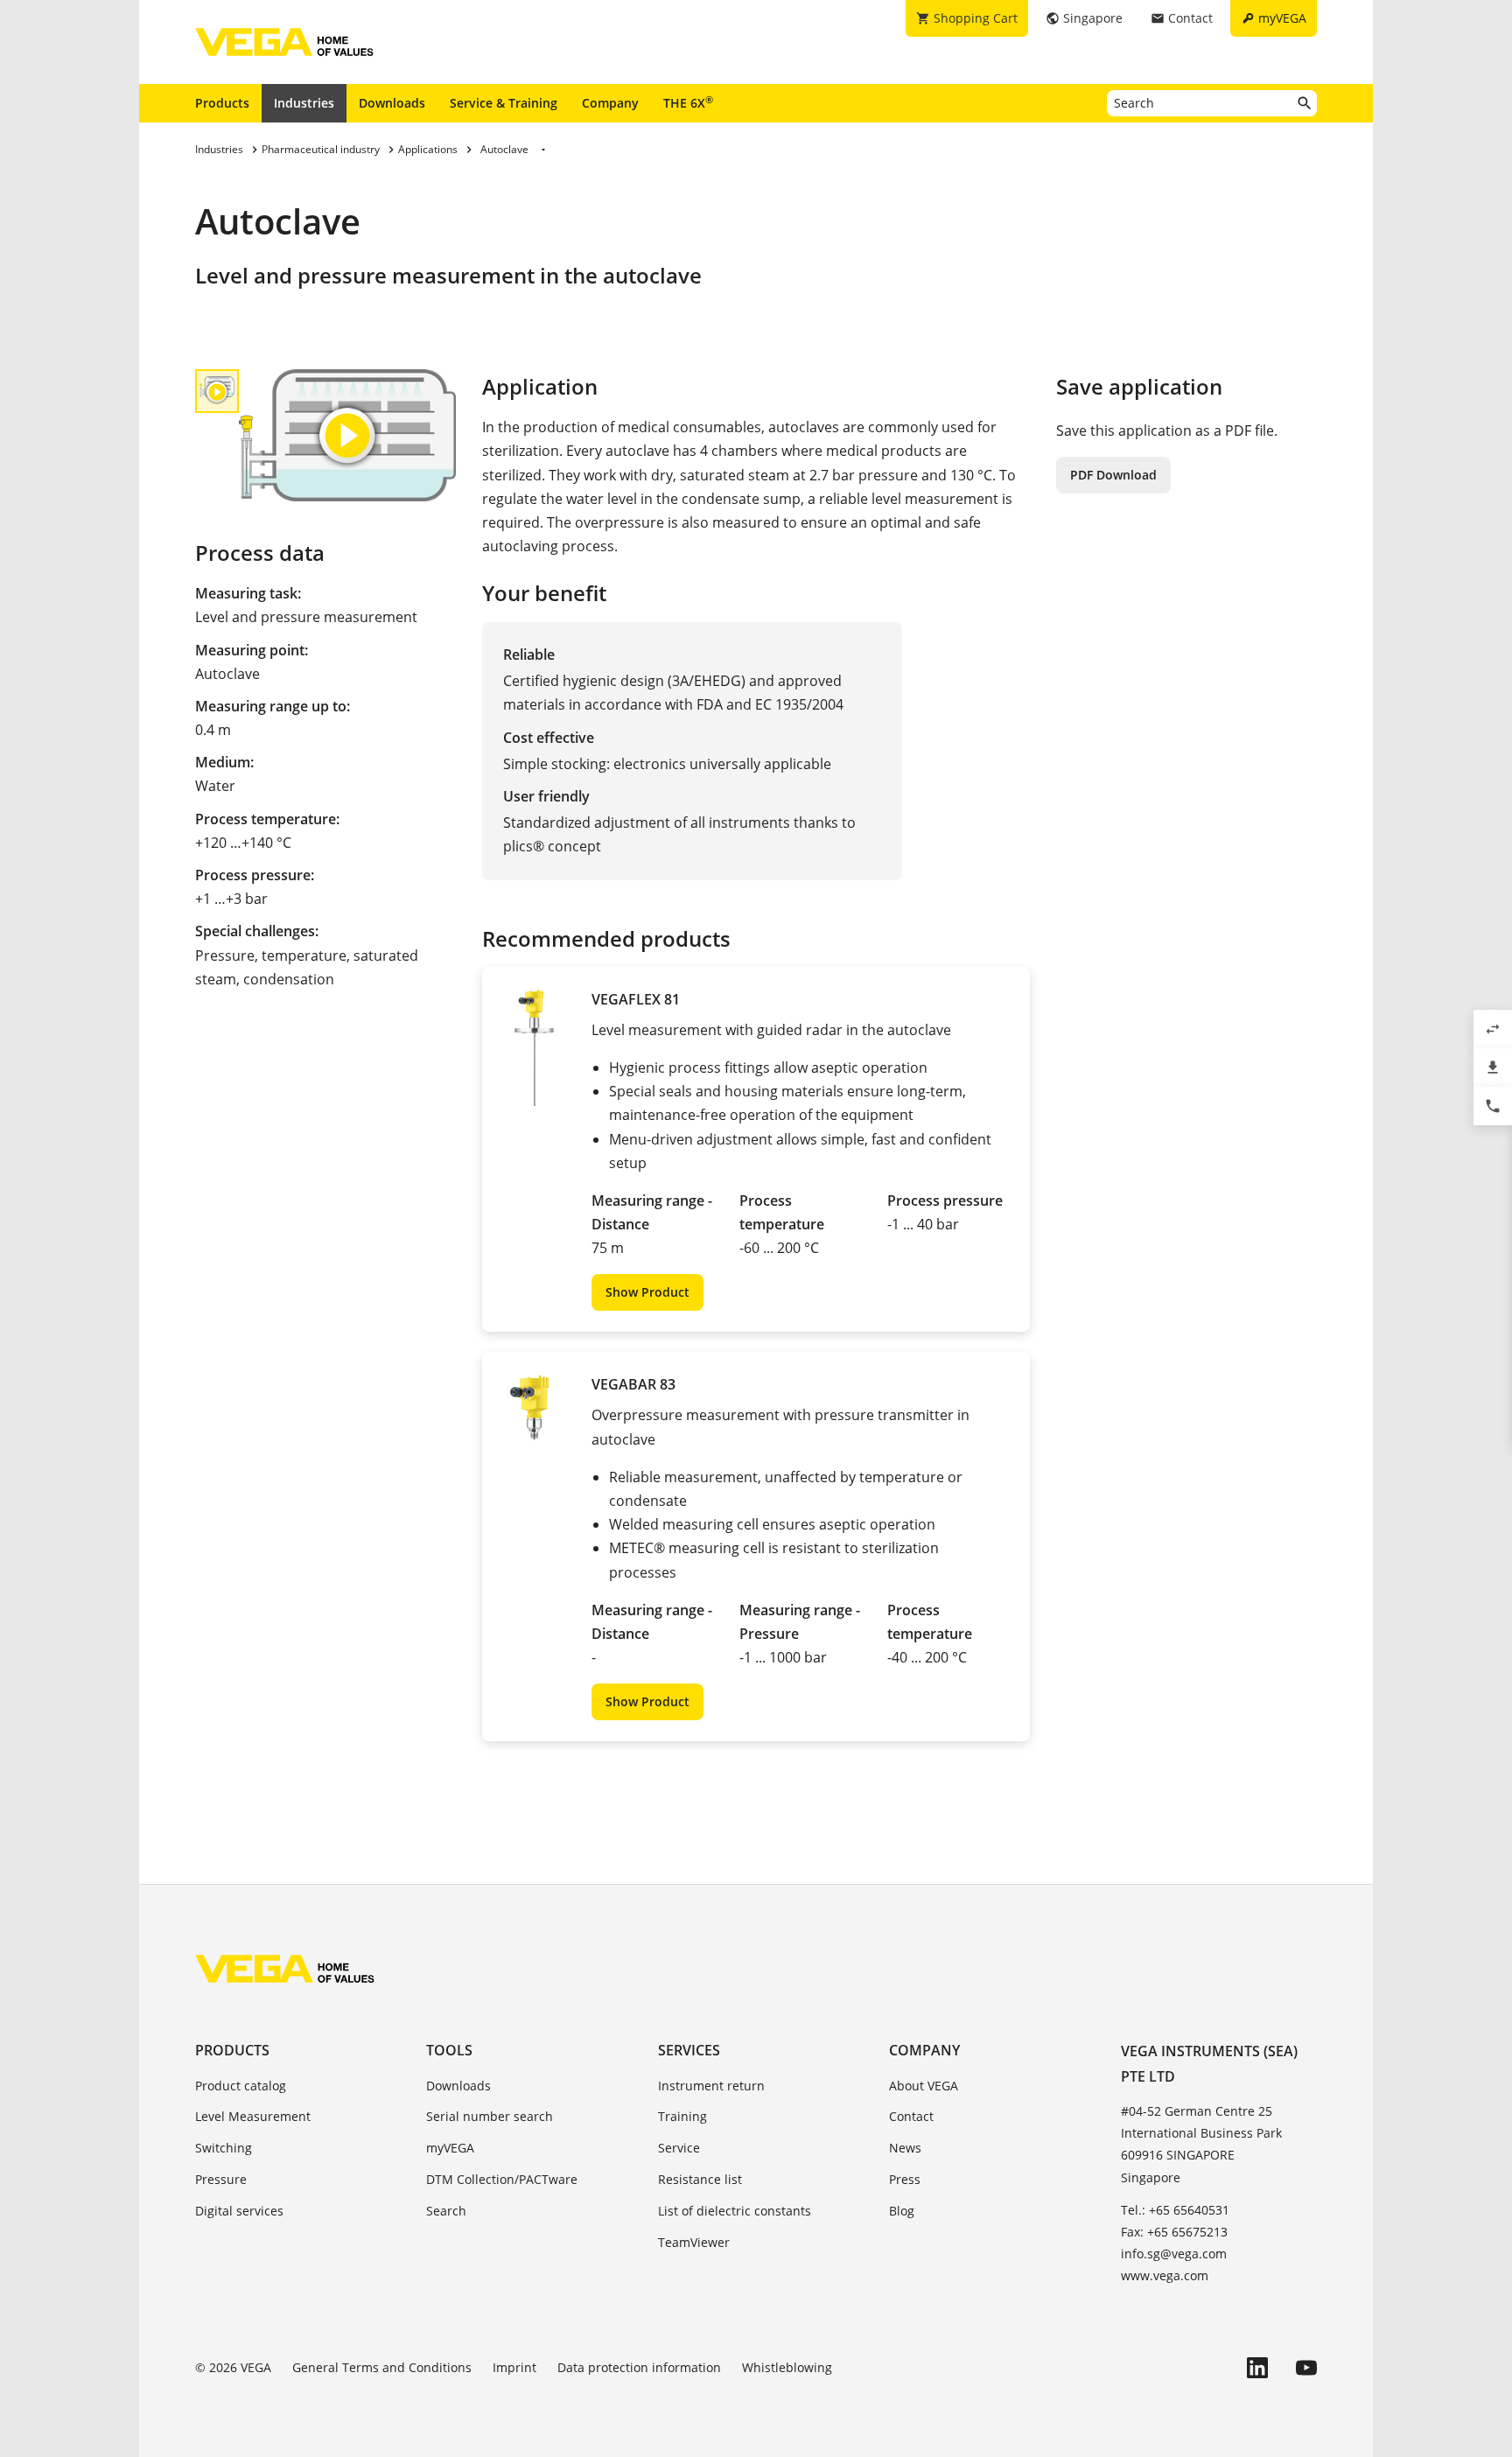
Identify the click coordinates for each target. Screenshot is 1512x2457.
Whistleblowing (787, 2367)
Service (679, 2148)
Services (689, 2050)
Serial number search (490, 2116)
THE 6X (688, 102)
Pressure (221, 2179)
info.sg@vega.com (1174, 2254)
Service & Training (504, 103)
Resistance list (700, 2179)
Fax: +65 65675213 (1174, 2232)
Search (446, 2211)
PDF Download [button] (1113, 475)
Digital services (239, 2211)
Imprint (514, 2367)
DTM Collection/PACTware (502, 2179)
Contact (911, 2116)
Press (905, 2179)
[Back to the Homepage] (285, 1969)
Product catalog (241, 2086)
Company (610, 103)
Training (682, 2116)
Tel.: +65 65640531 (1175, 2210)
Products (222, 103)
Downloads (392, 103)
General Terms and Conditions (382, 2367)
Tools (449, 2050)
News (905, 2148)
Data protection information (639, 2367)
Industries (304, 103)
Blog (902, 2211)
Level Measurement (253, 2116)
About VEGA (924, 2086)
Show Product (647, 1292)
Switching (224, 2148)
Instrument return (711, 2086)
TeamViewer (694, 2242)
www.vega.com (1165, 2275)
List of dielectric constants (735, 2211)
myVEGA (450, 2148)
